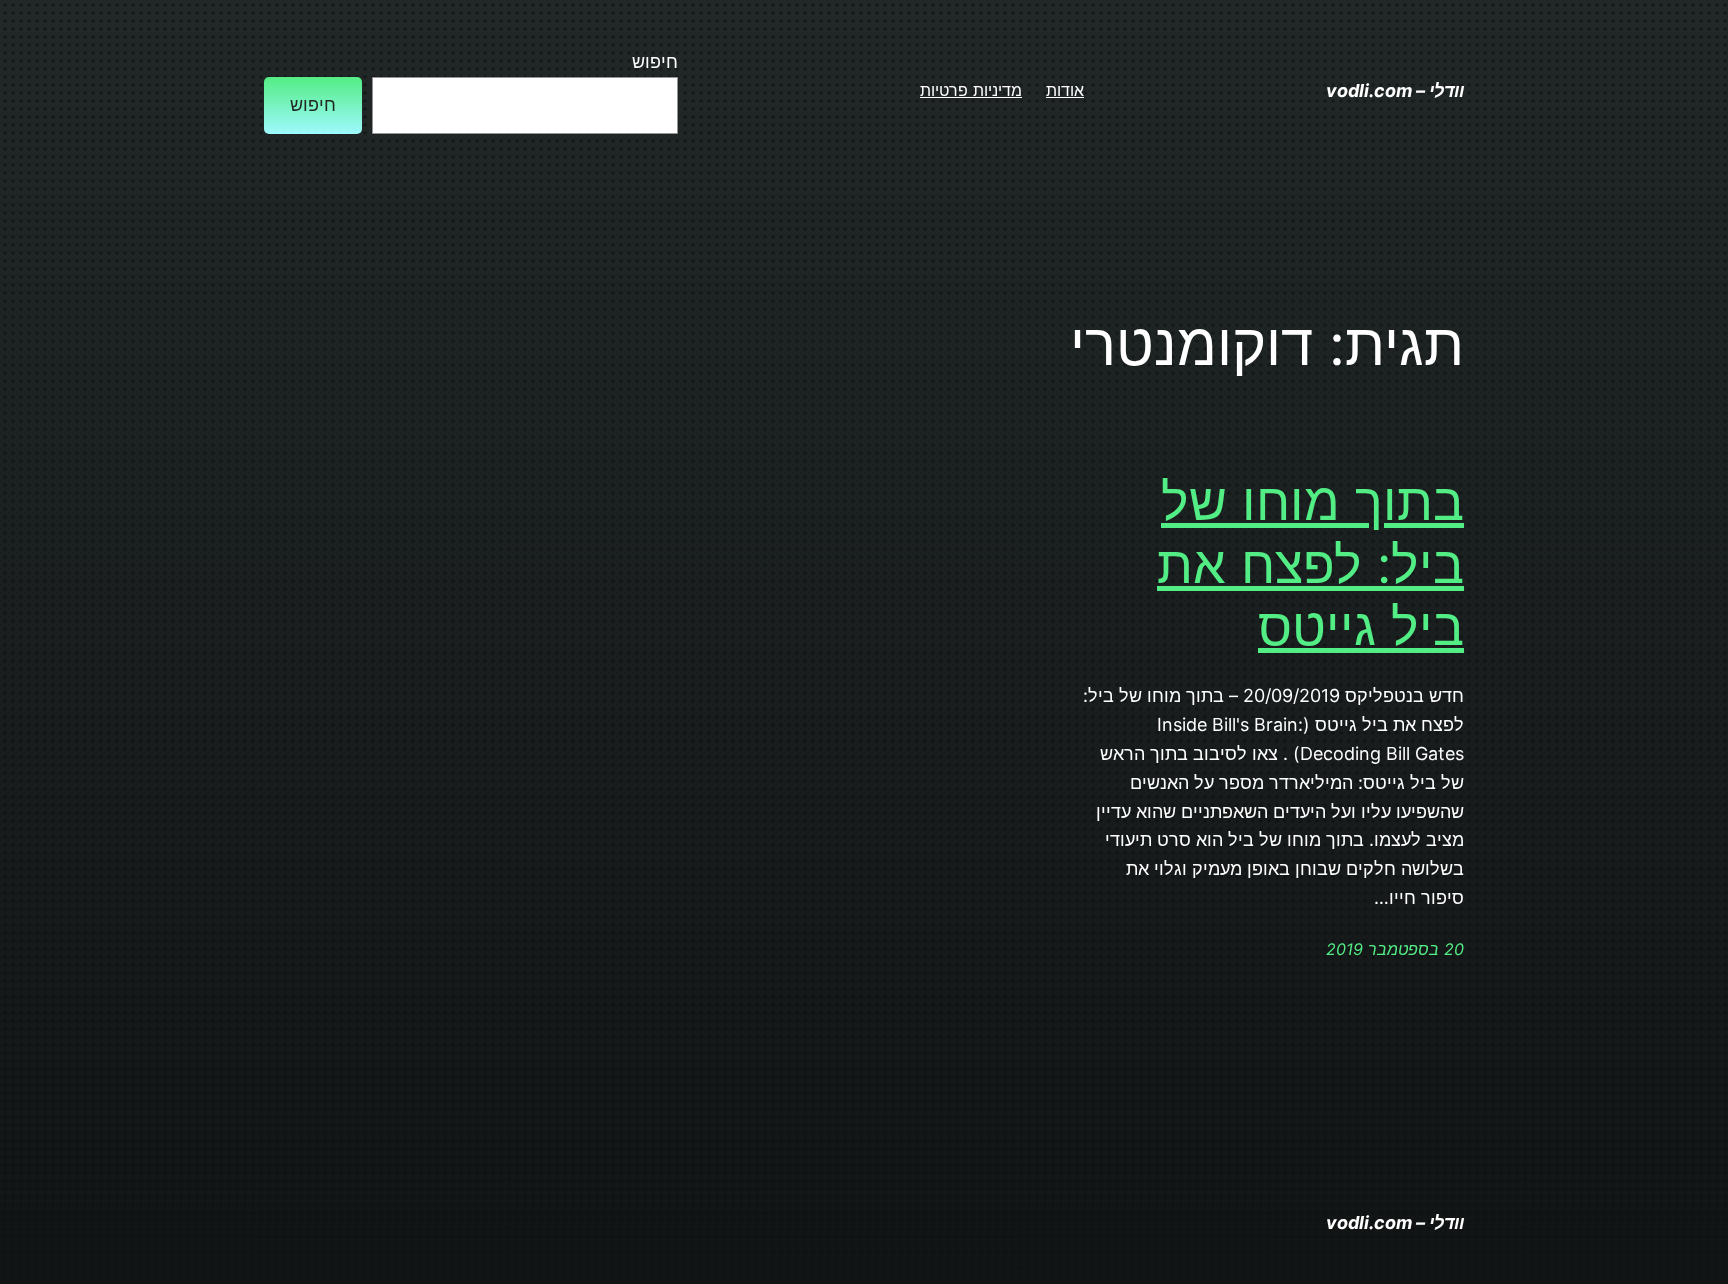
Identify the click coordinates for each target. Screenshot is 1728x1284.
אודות (1065, 90)
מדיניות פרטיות (971, 90)
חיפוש (655, 61)
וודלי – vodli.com (1395, 90)
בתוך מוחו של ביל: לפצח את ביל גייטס (1310, 564)
